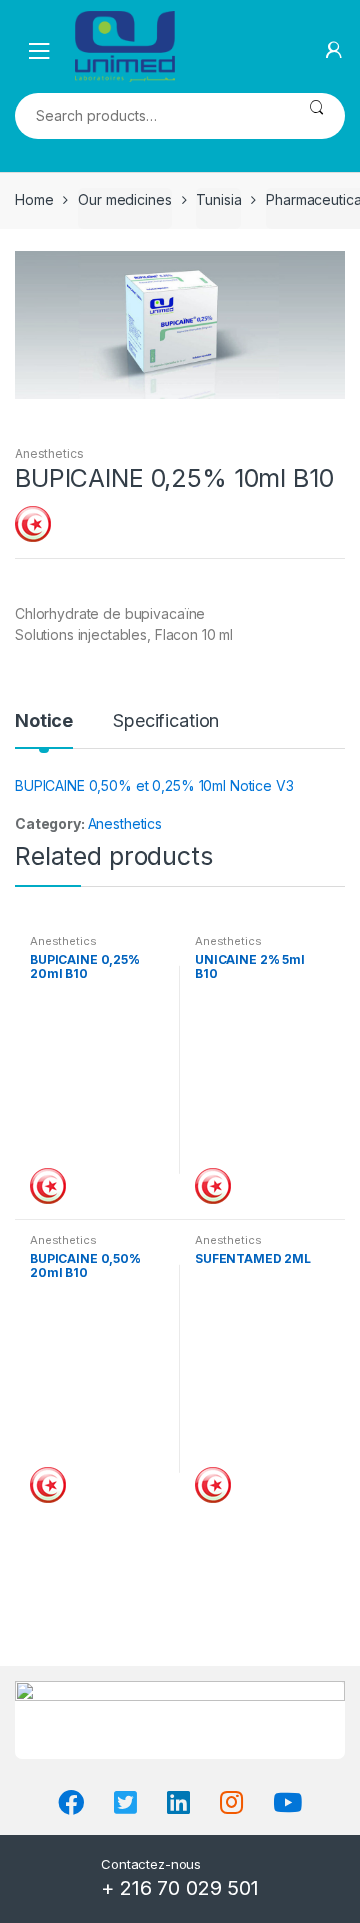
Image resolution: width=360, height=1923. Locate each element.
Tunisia (218, 199)
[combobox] (151, 116)
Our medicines (124, 199)
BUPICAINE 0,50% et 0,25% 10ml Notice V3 (154, 785)
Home (34, 199)
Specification (166, 721)
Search (316, 116)
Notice (44, 721)
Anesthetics (49, 453)
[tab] (44, 729)
